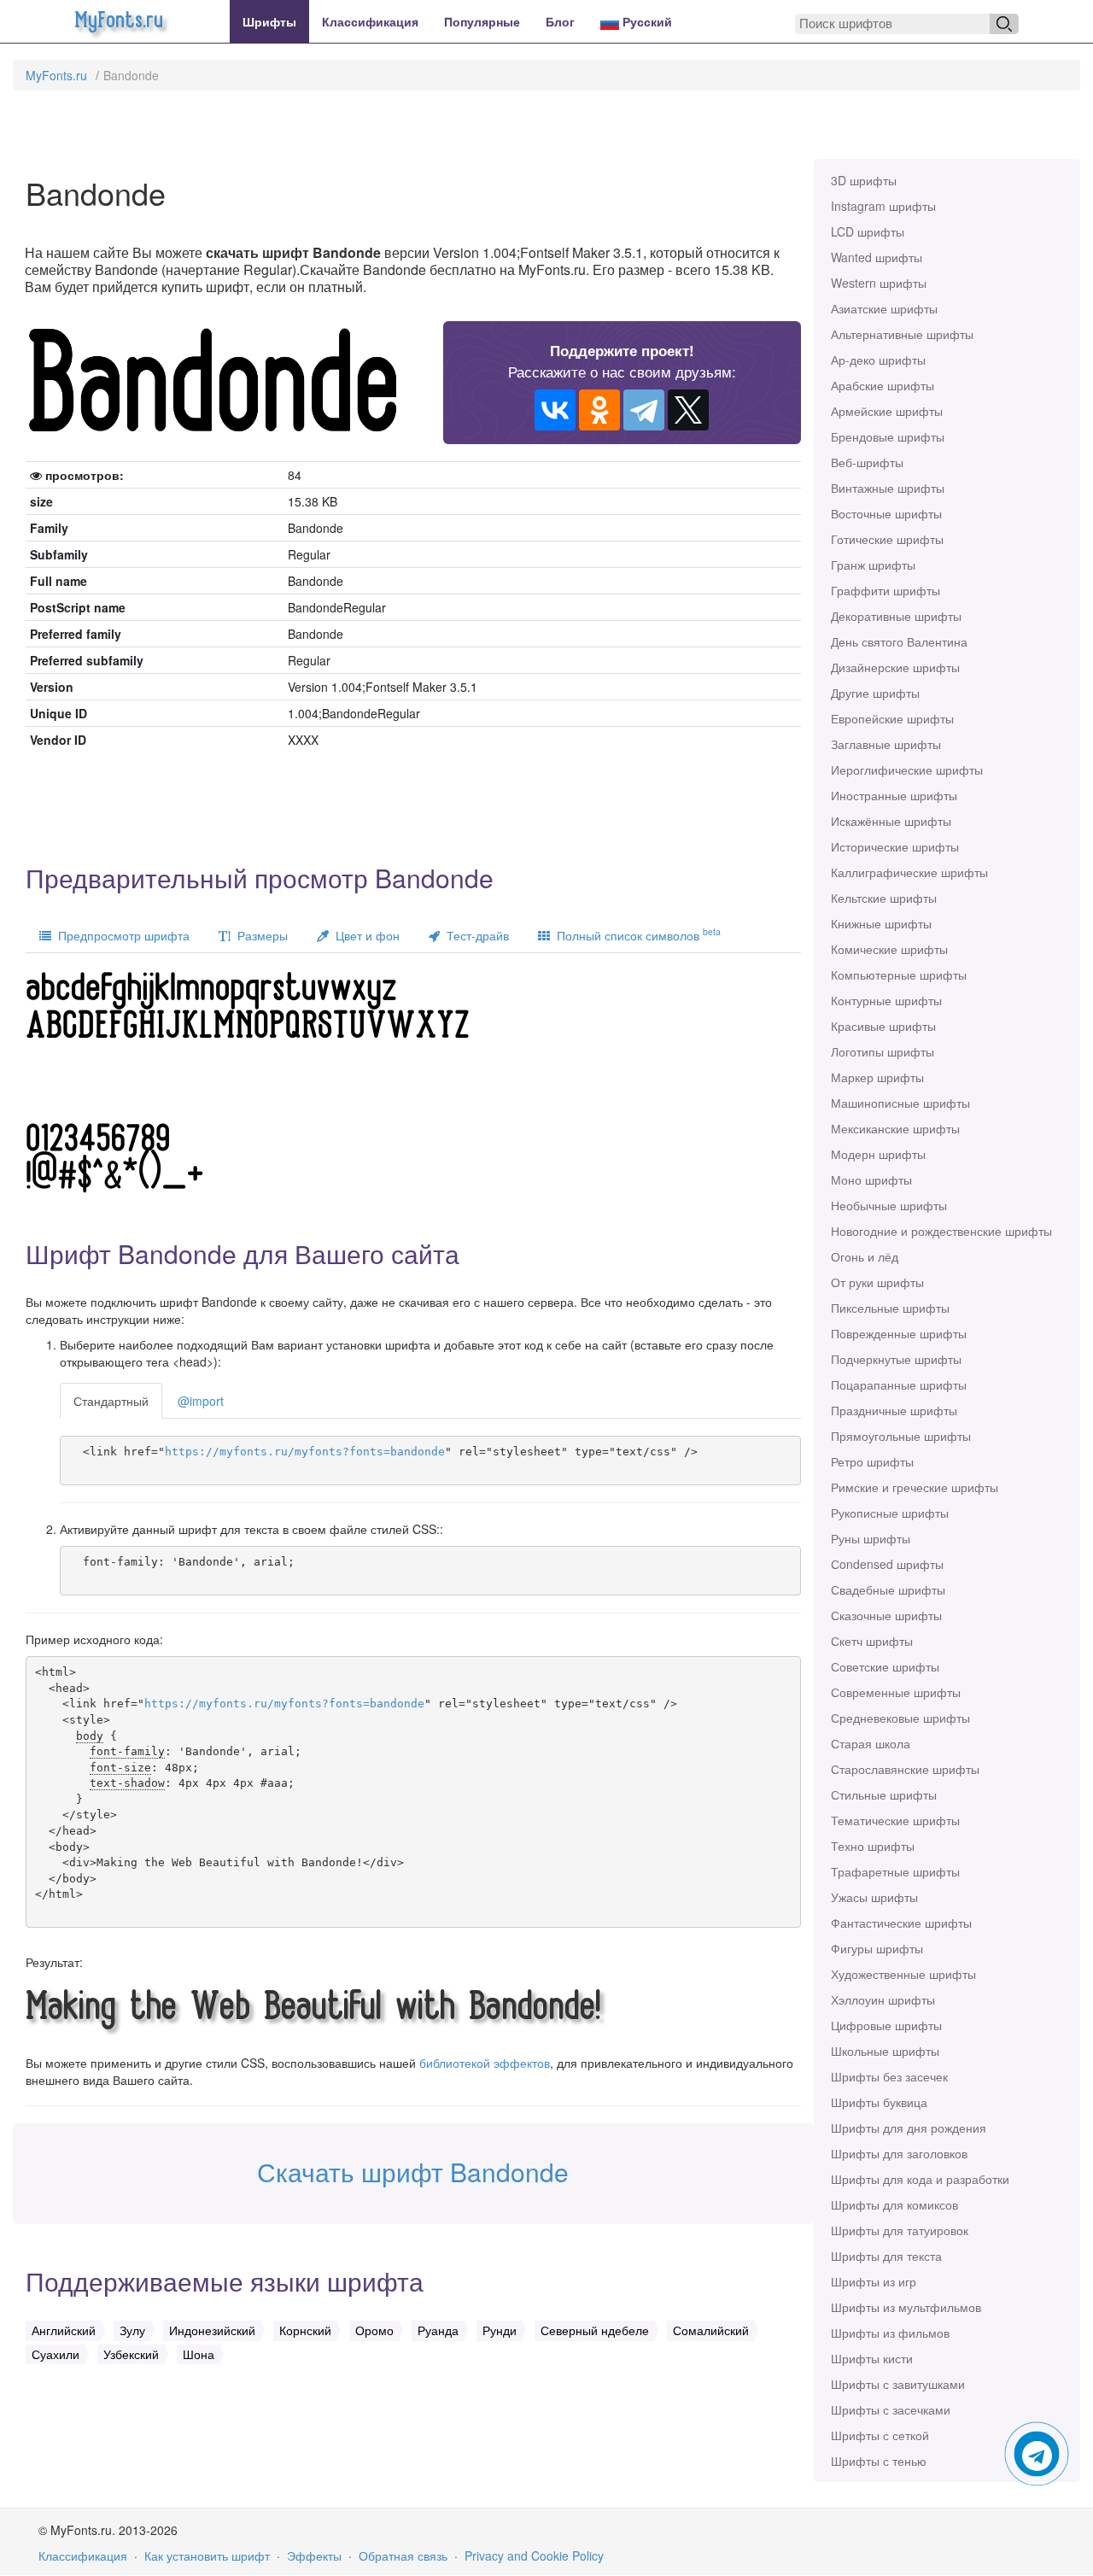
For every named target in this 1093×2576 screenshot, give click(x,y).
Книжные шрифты (881, 923)
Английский (64, 2330)
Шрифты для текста (886, 2256)
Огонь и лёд (865, 1256)
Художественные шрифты (903, 1974)
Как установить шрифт (207, 2556)
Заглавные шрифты (886, 744)
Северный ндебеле (595, 2330)
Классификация (370, 21)
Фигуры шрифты (877, 1948)
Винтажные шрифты (888, 488)
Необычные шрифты (889, 1205)
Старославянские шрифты (905, 1769)
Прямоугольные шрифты (901, 1436)
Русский (646, 21)
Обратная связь (403, 2556)
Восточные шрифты (886, 513)
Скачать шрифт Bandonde (413, 2172)
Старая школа (871, 1743)
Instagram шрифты (883, 206)
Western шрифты (879, 283)
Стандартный (111, 1401)
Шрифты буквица (879, 2102)
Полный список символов (635, 934)
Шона (199, 2354)
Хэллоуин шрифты (883, 1999)
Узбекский (131, 2354)
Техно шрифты (873, 1846)
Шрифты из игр (874, 2281)
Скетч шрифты (872, 1641)
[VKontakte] (555, 410)
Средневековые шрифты (900, 1718)
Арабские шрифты (883, 385)
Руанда (438, 2330)
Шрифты (269, 21)
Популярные (482, 21)
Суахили (56, 2354)
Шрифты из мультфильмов (906, 2307)
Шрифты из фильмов (890, 2333)
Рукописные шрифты (890, 1513)
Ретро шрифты (872, 1461)
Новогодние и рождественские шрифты (941, 1231)
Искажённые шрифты (891, 821)
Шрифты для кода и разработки (920, 2179)
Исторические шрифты (895, 846)
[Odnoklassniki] (599, 410)
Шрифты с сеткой (880, 2435)
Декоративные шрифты (896, 616)
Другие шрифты (875, 693)
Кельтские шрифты (884, 898)
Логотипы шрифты (883, 1051)
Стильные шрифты (884, 1794)
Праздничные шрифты (894, 1410)
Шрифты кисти (872, 2358)
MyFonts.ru (56, 75)
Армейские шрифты (887, 411)
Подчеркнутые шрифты (896, 1359)
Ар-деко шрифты (878, 360)
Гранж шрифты (873, 565)
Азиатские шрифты (884, 308)
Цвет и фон (364, 935)
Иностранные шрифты (894, 795)
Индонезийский (212, 2330)
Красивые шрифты (883, 1026)
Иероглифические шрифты (907, 770)
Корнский (305, 2330)
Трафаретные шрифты (895, 1871)
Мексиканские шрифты (895, 1128)
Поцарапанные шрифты (899, 1385)
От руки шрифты (877, 1282)
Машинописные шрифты (900, 1103)
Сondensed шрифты (887, 1564)
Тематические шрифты (895, 1820)
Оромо (374, 2330)
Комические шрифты (889, 949)
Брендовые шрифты (888, 436)
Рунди (500, 2330)
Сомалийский (711, 2330)
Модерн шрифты (878, 1154)
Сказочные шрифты (886, 1615)
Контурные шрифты (886, 1000)
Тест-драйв (474, 935)
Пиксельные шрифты (890, 1308)
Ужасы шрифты (874, 1897)
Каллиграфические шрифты (909, 872)
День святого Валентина (899, 641)
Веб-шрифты (867, 462)
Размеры (259, 935)
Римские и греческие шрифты (915, 1487)
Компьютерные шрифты (899, 975)
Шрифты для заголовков (899, 2153)
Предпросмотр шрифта (120, 935)
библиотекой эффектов (485, 2063)
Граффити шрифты (886, 590)
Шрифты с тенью (879, 2461)
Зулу (132, 2330)
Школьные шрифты (885, 2051)
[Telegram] (644, 410)
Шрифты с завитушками (898, 2384)
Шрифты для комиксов (894, 2204)
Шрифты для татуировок (900, 2230)
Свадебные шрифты (888, 1590)
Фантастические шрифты (901, 1923)
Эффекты (314, 2556)
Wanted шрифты (877, 257)
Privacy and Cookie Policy (534, 2556)
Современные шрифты (896, 1692)
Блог (560, 21)
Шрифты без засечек (889, 2076)
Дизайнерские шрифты (895, 667)
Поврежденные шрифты (899, 1333)
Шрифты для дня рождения (909, 2128)
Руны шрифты (871, 1538)
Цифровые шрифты (886, 2025)
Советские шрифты (885, 1666)
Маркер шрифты (877, 1077)
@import (201, 1401)
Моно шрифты (871, 1180)
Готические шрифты (887, 539)
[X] (688, 410)
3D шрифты (864, 180)
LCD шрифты (868, 231)
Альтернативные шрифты (902, 334)
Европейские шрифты (892, 718)
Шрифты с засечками (891, 2409)
